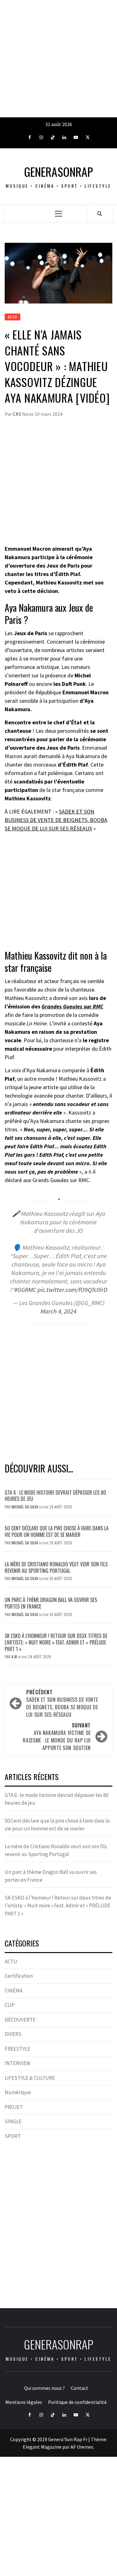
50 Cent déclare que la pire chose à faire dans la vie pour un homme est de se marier (57, 1531)
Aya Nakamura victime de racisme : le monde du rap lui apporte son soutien (57, 1737)
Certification (19, 1976)
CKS (17, 414)
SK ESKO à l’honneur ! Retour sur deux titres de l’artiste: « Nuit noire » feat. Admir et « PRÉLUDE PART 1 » (56, 1642)
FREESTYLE (17, 2049)
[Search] (100, 213)
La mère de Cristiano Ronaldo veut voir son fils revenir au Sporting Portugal (56, 1567)
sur (72, 1006)
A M (15, 1657)
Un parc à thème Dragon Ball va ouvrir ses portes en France (51, 1603)
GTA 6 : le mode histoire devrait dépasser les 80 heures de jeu (55, 1496)
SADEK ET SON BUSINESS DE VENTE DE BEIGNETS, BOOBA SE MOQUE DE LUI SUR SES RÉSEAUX (56, 820)
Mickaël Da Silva (25, 1507)
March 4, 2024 (58, 1311)
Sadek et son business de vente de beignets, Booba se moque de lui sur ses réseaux (62, 1703)
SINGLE (13, 2121)
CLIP (10, 2005)
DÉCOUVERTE (20, 2020)
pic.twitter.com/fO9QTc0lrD (72, 1290)
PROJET (14, 2107)
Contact (80, 2388)
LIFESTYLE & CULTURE (30, 2078)
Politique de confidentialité (77, 2402)
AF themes (82, 2447)
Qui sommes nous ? (44, 2388)
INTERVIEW (17, 2063)
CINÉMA (14, 1991)
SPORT (13, 2136)
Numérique (18, 2092)
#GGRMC (25, 1290)
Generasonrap (58, 172)
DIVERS (13, 2034)
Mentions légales (24, 2402)
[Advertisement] (58, 59)
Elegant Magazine (42, 2447)
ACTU (12, 317)
